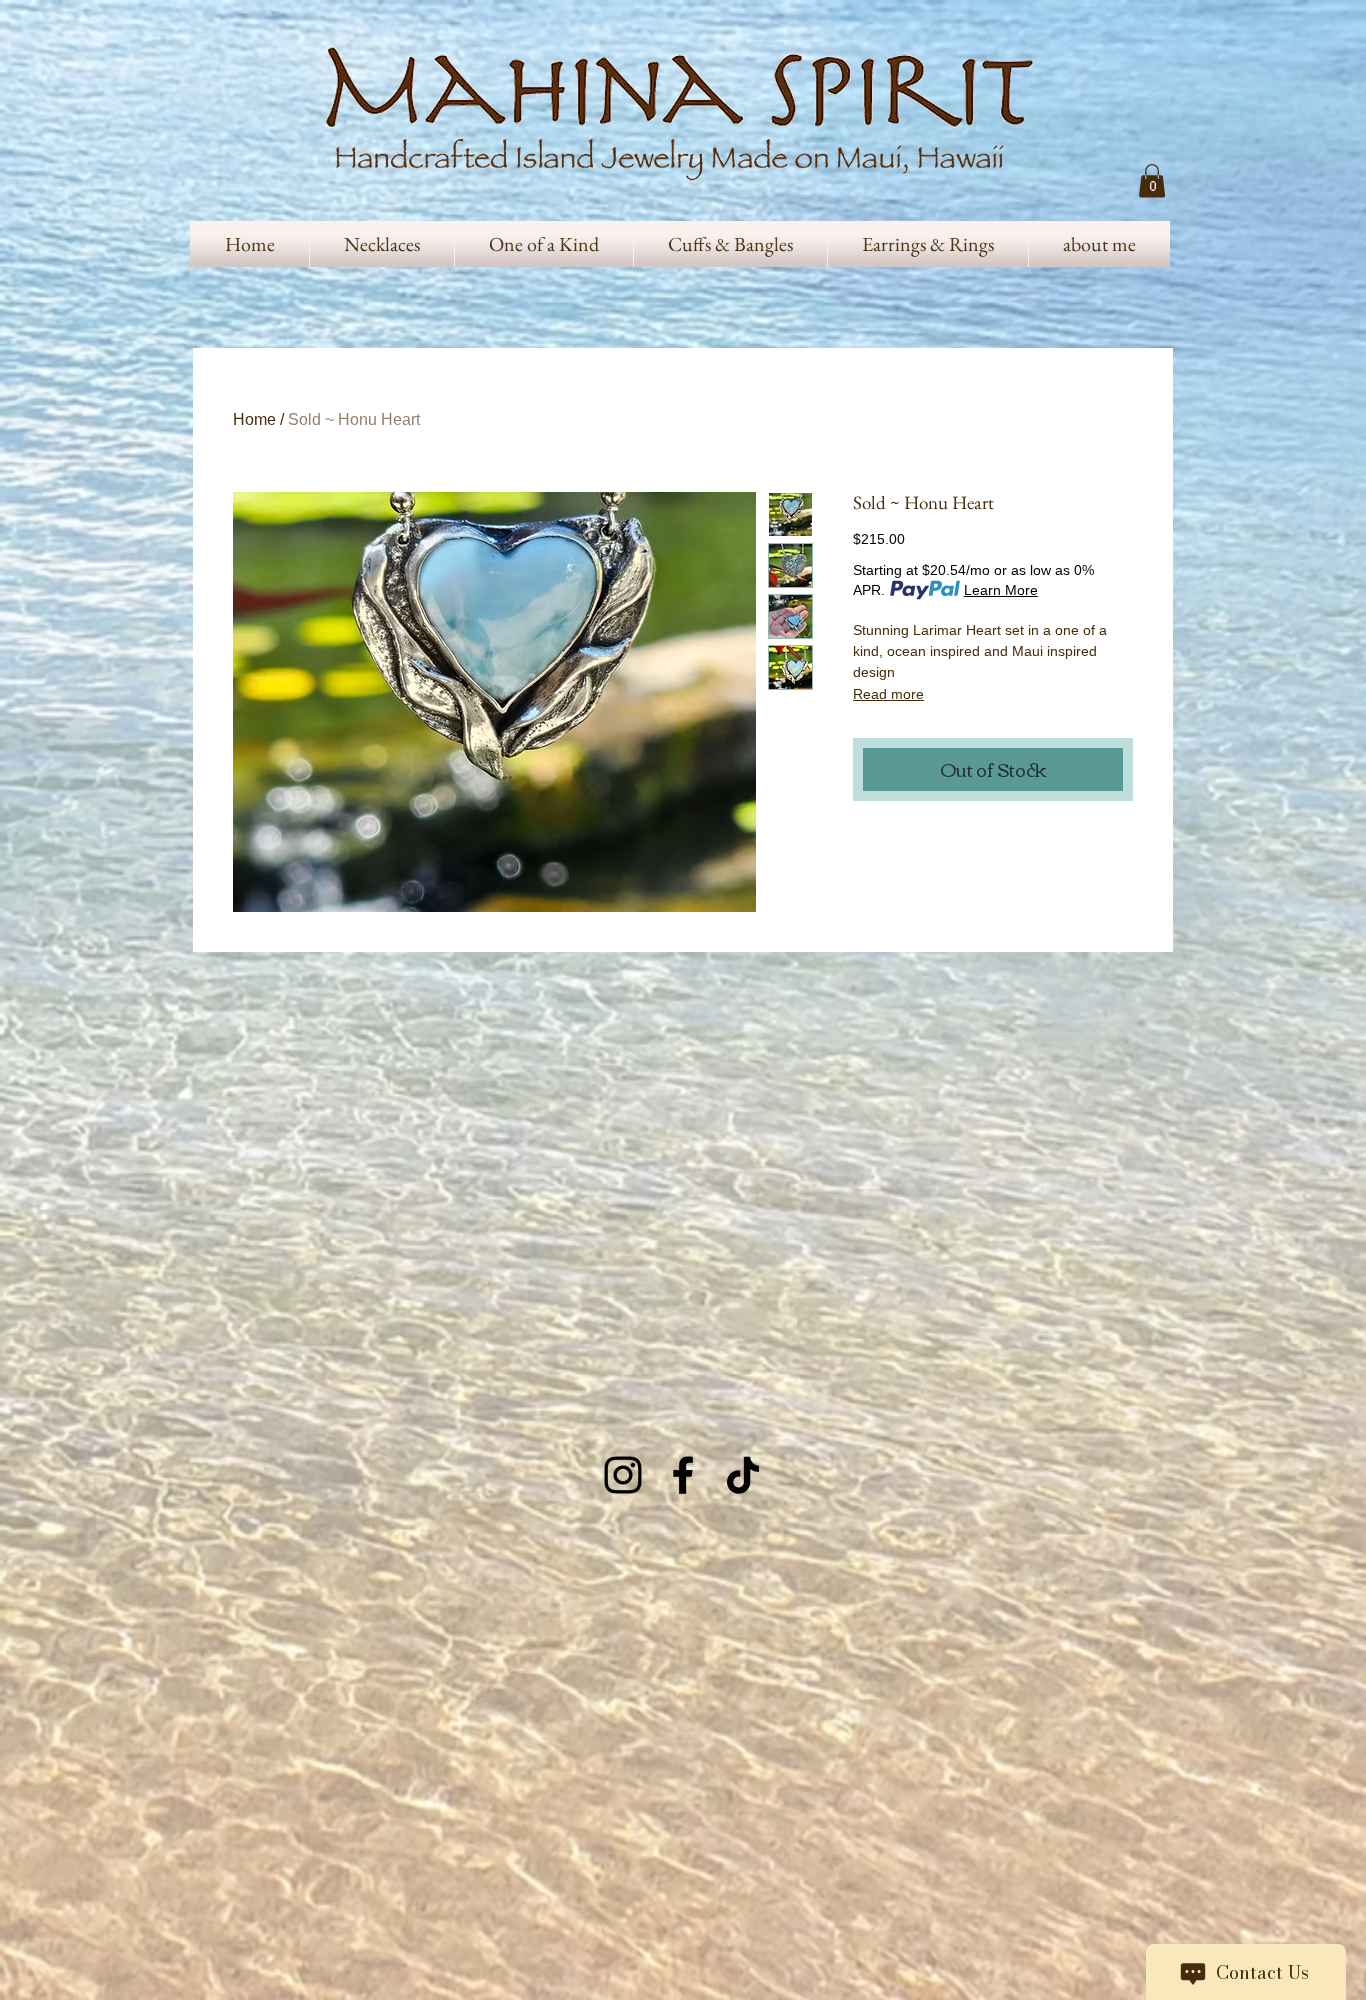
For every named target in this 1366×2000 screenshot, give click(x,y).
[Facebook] (683, 1475)
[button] (1152, 180)
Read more (888, 694)
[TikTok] (743, 1475)
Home (254, 419)
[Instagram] (623, 1475)
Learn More (1001, 590)
